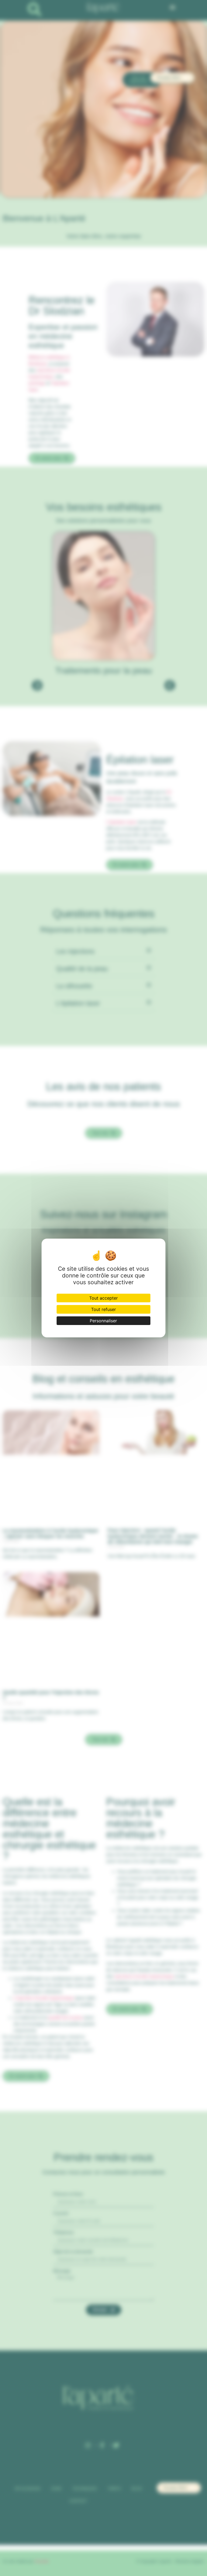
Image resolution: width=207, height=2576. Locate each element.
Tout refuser (103, 1309)
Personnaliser (103, 1321)
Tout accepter (103, 1298)
